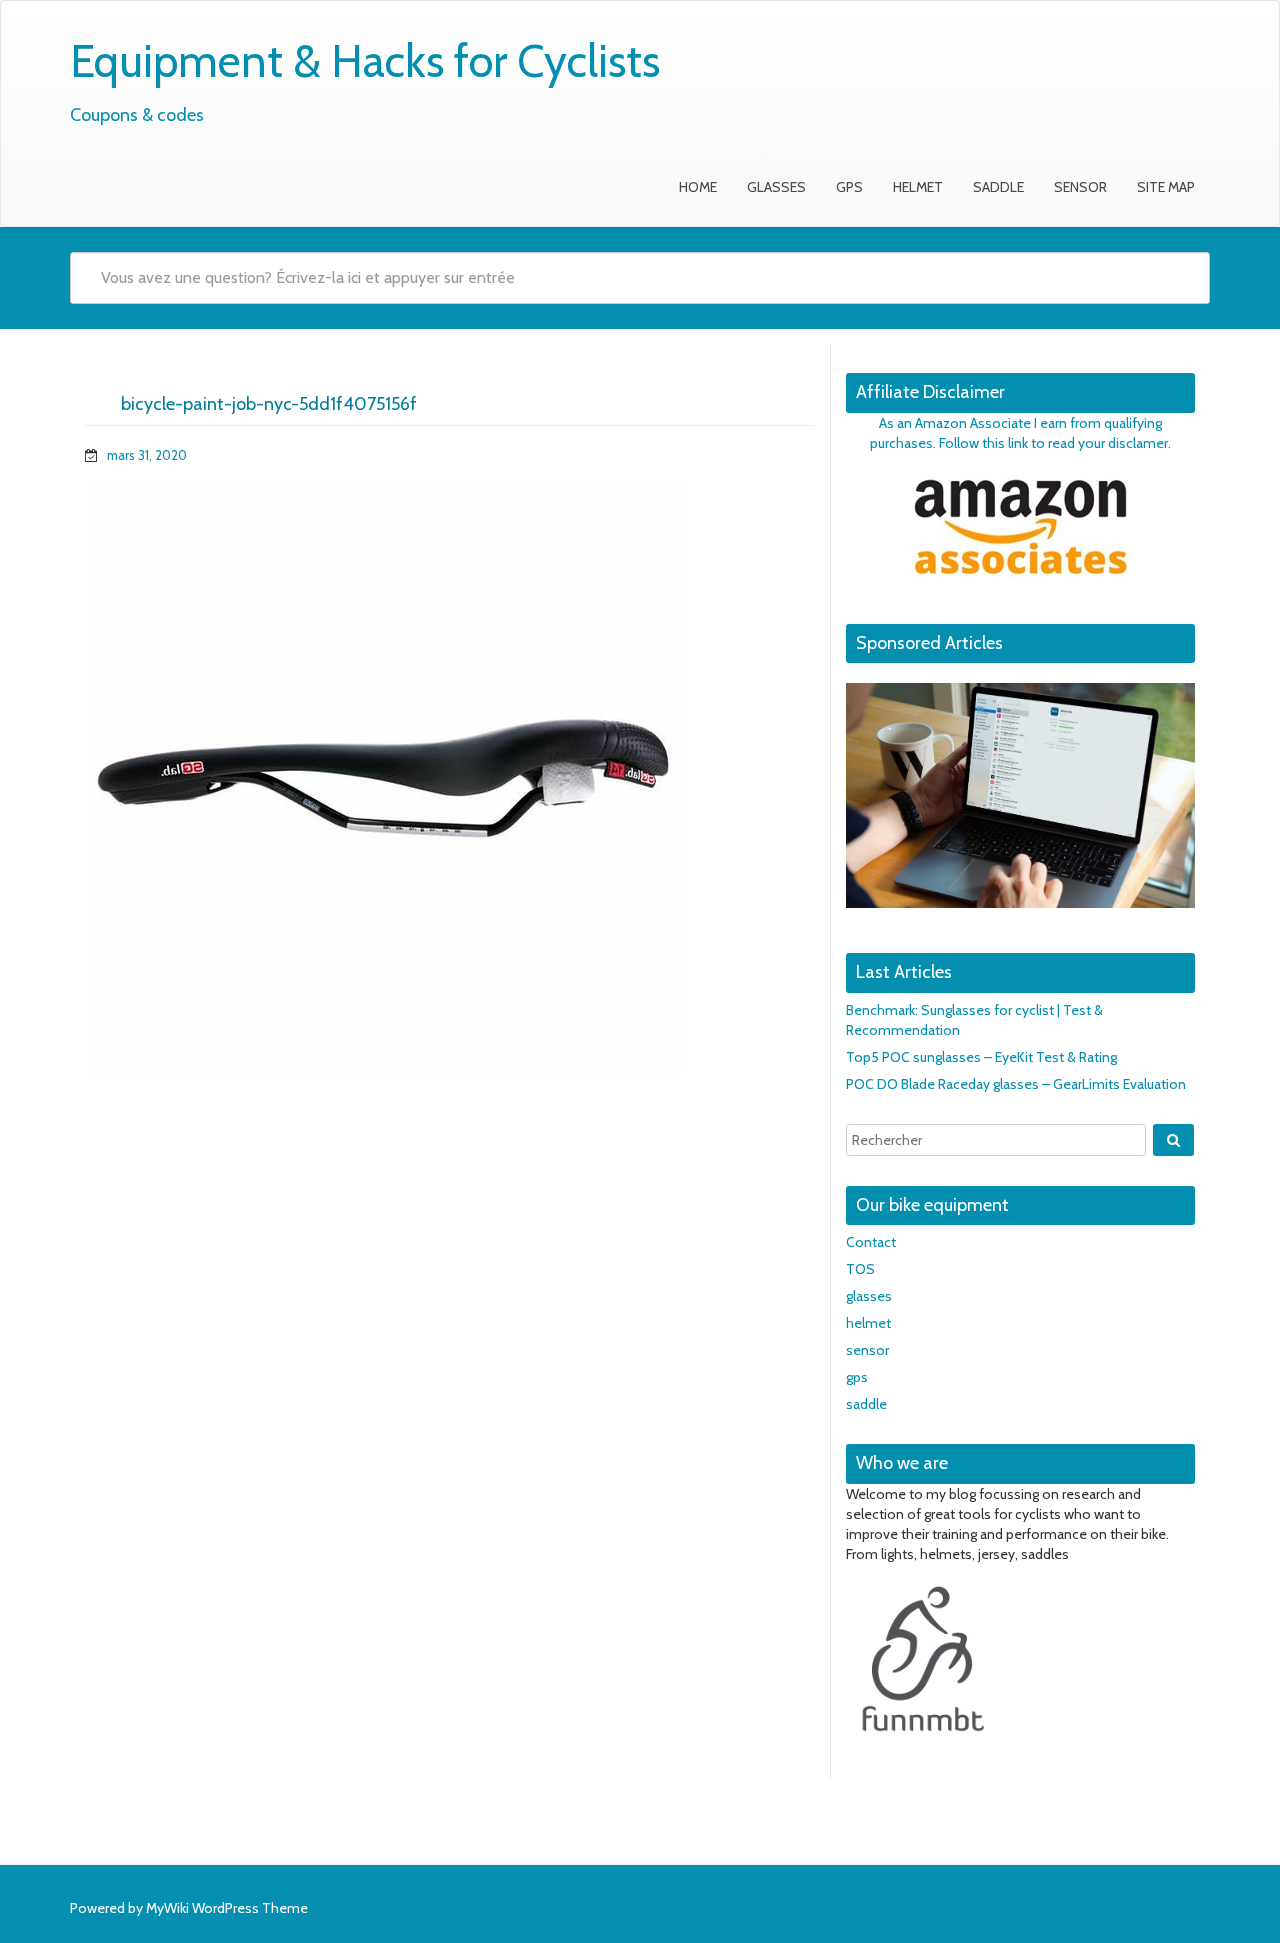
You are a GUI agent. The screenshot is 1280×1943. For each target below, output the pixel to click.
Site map (1166, 187)
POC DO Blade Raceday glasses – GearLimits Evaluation (1016, 1084)
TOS (860, 1269)
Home (698, 187)
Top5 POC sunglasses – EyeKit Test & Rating (981, 1057)
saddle (998, 187)
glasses (776, 187)
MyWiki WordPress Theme (227, 1908)
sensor (1080, 187)
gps (849, 187)
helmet (918, 187)
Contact (871, 1242)
